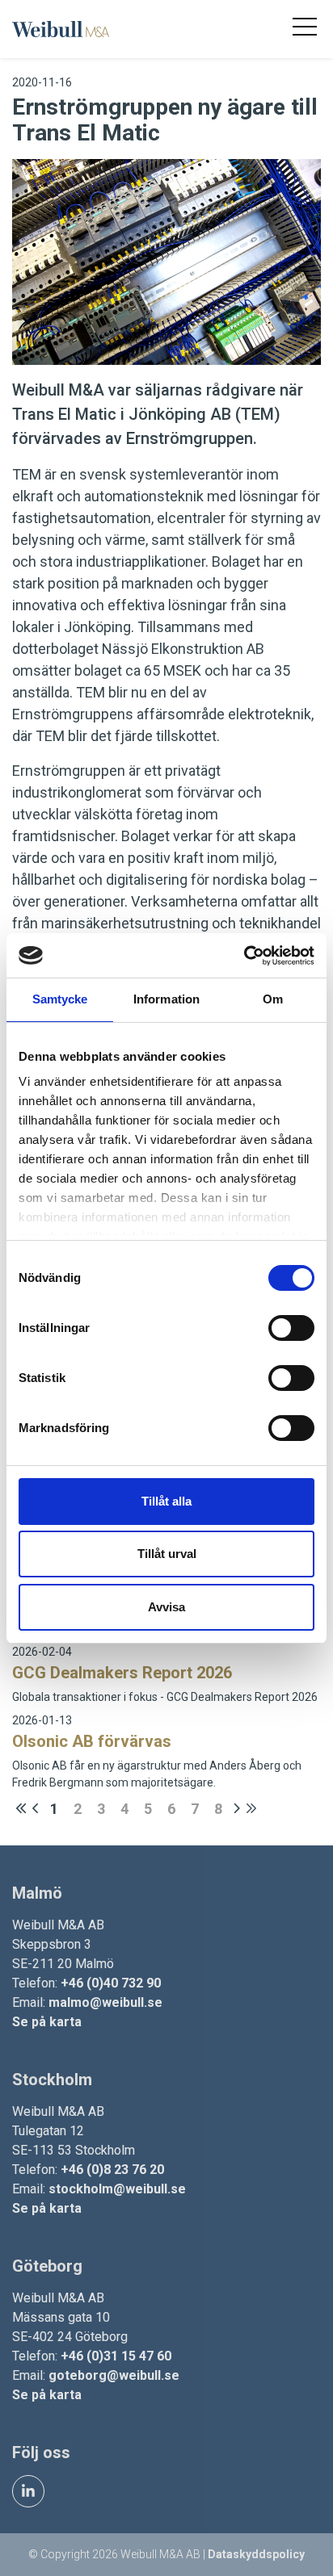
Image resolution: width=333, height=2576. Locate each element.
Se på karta (47, 2022)
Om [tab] (273, 999)
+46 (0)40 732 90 (111, 1983)
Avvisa (166, 1607)
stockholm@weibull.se (117, 2189)
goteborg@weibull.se (114, 2375)
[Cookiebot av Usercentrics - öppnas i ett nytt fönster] (244, 956)
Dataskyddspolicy (256, 2554)
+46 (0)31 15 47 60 (116, 2356)
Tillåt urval (167, 1554)
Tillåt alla (166, 1501)
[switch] (291, 1328)
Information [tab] (166, 999)
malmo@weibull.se (105, 2002)
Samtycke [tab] (60, 999)
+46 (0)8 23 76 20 (112, 2170)
